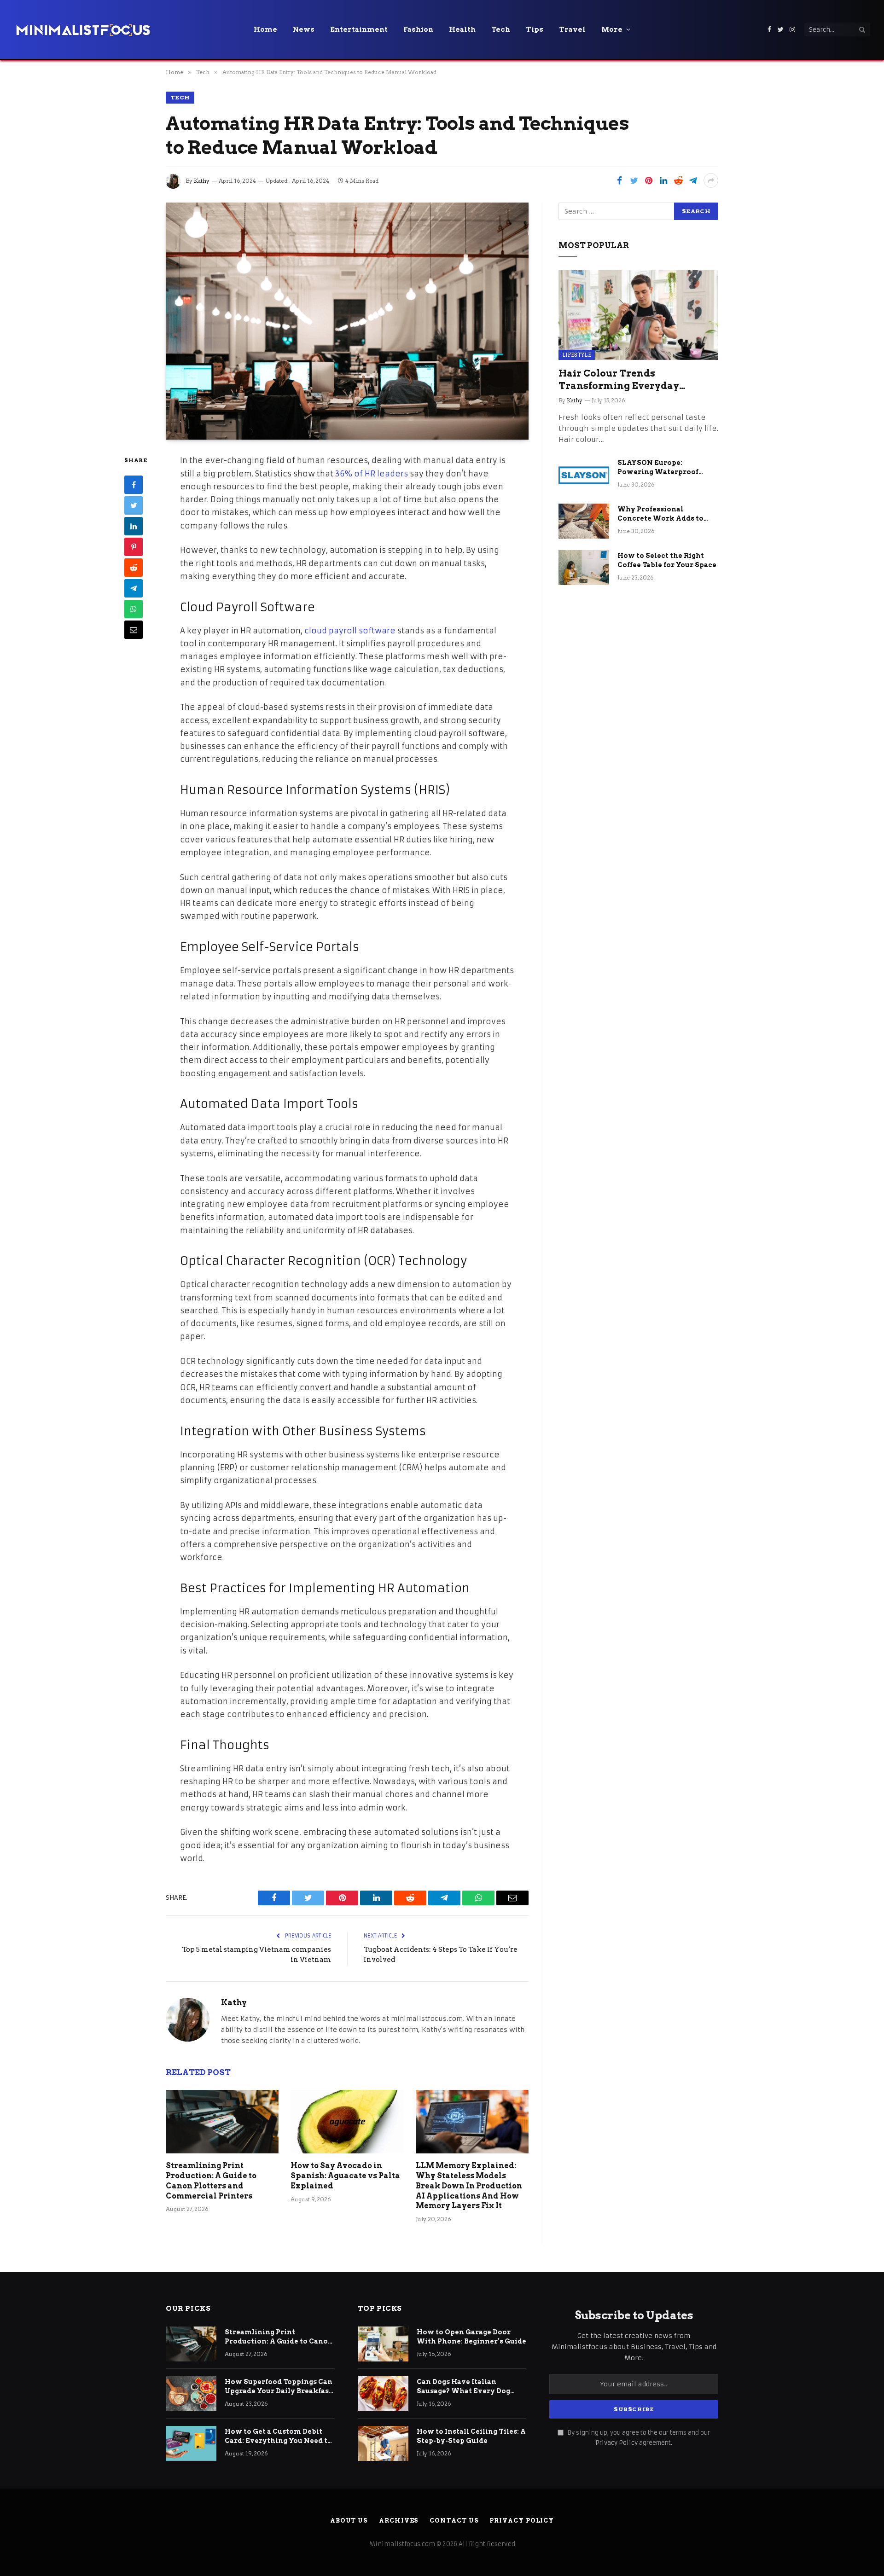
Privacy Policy (616, 2443)
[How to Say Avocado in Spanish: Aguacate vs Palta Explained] (347, 2122)
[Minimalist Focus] (83, 29)
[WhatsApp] (134, 609)
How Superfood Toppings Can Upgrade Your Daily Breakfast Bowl (279, 2387)
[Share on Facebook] (619, 180)
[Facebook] (134, 485)
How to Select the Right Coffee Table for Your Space (667, 560)
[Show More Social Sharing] (711, 180)
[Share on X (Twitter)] (634, 180)
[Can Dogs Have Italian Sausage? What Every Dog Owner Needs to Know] (383, 2394)
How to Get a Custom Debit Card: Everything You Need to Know (278, 2437)
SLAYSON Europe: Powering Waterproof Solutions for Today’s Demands (658, 468)
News (304, 29)
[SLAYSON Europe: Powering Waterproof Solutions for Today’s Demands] (584, 475)
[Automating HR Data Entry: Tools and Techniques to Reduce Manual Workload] (347, 321)
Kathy (202, 181)
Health (462, 29)
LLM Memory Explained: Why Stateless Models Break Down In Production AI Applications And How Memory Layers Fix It (469, 2186)
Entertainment (359, 29)
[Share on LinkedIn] (663, 180)
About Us (349, 2521)
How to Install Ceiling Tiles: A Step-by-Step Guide (471, 2436)
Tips (535, 29)
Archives (398, 2521)
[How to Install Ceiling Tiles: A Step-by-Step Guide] (383, 2443)
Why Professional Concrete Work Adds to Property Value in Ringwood (660, 514)
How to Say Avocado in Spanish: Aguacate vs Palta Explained (345, 2176)
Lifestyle (577, 355)
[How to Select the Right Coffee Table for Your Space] (584, 568)
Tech (501, 29)
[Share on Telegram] (693, 180)
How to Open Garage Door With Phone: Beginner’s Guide (471, 2337)
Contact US (454, 2521)
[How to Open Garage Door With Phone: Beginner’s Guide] (383, 2344)
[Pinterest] (134, 547)
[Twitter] (134, 506)
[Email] (134, 630)
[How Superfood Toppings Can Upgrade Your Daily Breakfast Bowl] (191, 2394)
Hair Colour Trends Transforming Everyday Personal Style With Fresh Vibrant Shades (622, 380)
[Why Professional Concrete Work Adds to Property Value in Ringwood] (584, 521)
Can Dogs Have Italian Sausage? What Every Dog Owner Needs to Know (463, 2387)
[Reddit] (134, 568)
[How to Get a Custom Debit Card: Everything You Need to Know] (191, 2443)
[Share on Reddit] (678, 180)
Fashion (418, 29)
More (612, 29)
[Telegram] (134, 589)
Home (265, 29)
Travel (572, 29)
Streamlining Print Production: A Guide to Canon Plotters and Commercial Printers (211, 2181)
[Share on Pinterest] (649, 180)
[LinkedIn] (134, 527)
